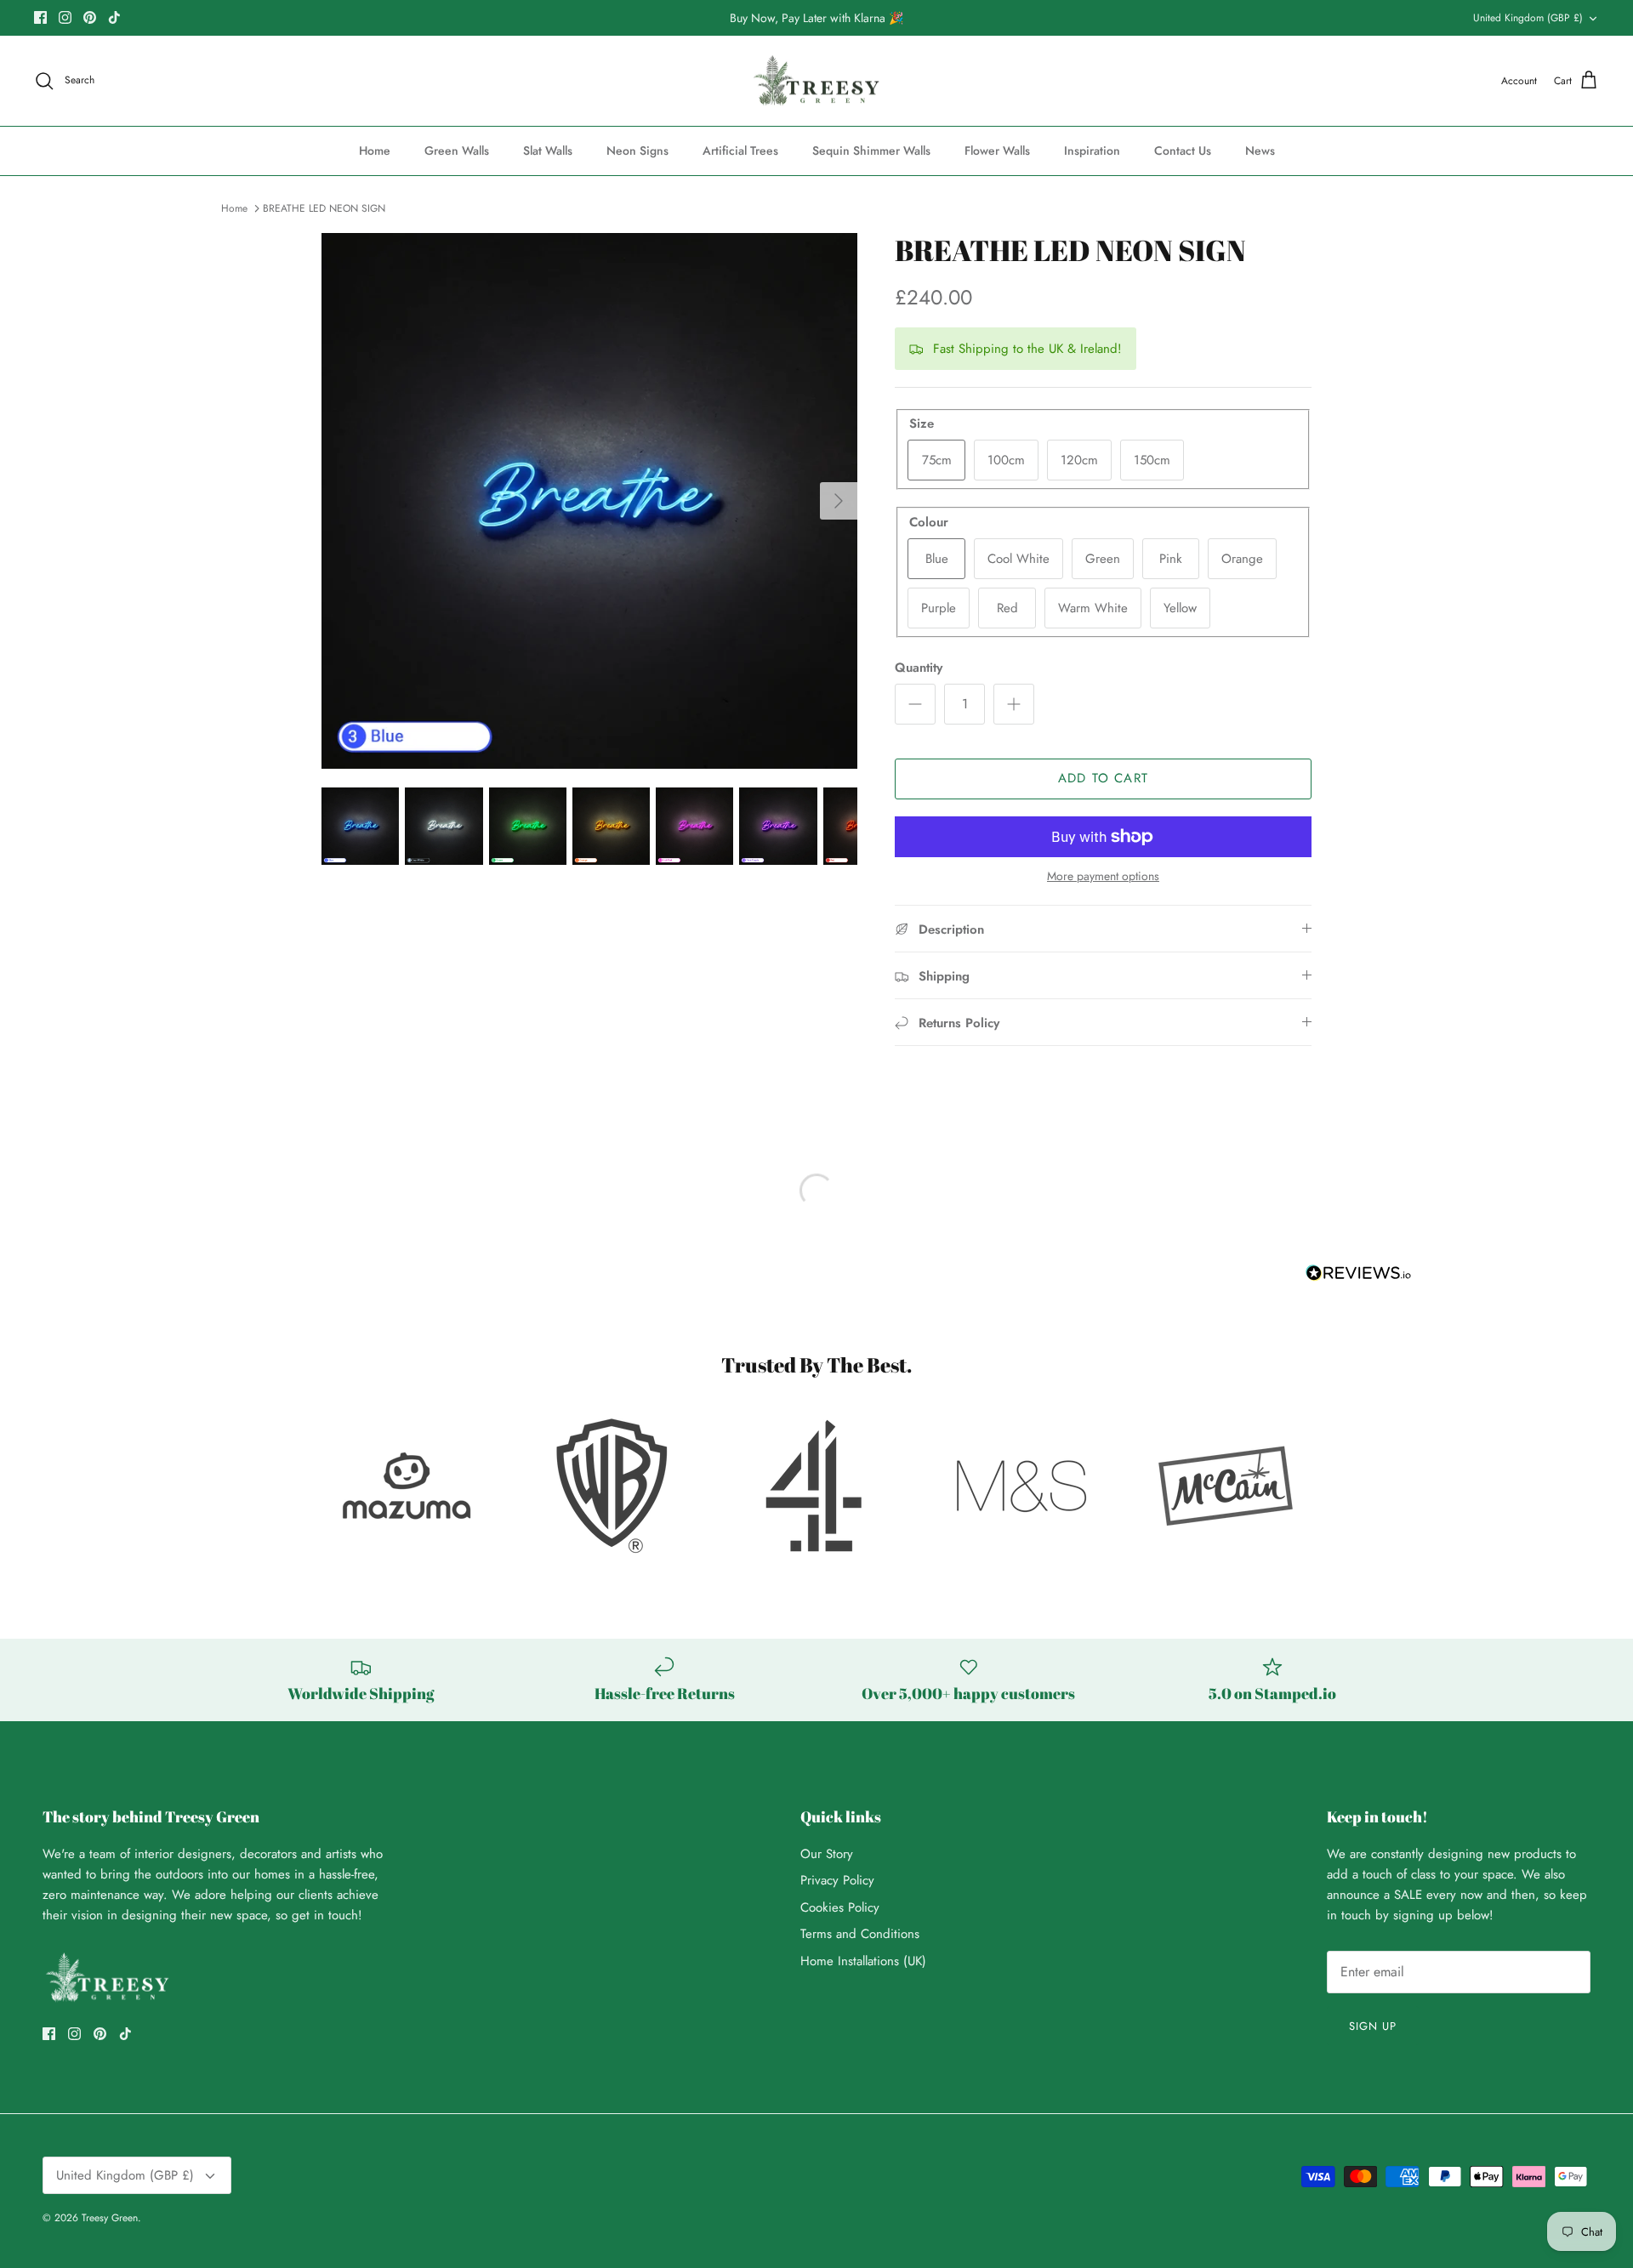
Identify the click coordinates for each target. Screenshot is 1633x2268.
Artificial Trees (740, 151)
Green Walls (457, 151)
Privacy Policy (837, 1880)
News (1260, 151)
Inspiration (1092, 151)
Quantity (919, 668)
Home (375, 151)
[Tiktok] (114, 17)
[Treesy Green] (817, 81)
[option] (589, 501)
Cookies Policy (840, 1907)
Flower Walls (997, 151)
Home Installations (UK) (863, 1961)
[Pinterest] (90, 17)
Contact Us (1183, 151)
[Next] (839, 501)
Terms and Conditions (860, 1934)
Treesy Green (110, 2218)
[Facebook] (40, 17)
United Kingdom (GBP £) (1528, 18)
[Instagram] (65, 17)
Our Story (827, 1854)
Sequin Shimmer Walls (871, 151)
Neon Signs (637, 151)
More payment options (1103, 876)
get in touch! (327, 1915)
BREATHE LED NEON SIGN (324, 208)
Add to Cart (1103, 778)
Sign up (1373, 2026)
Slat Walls (548, 151)
